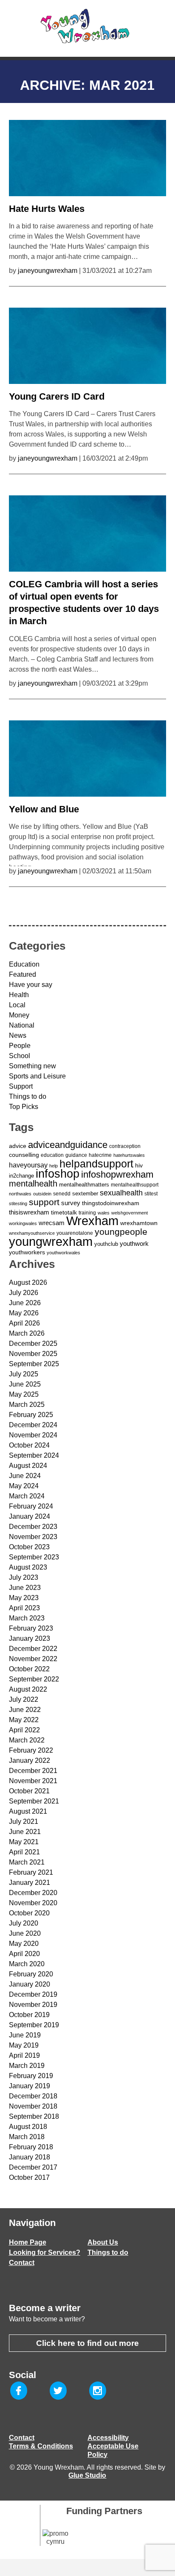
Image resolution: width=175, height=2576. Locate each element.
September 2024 (34, 1455)
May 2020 (24, 1944)
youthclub (106, 1244)
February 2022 (31, 1750)
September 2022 (34, 1679)
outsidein (42, 1194)
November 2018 (33, 2106)
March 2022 (27, 1740)
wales (104, 1213)
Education (24, 964)
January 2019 (30, 2086)
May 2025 (24, 1394)
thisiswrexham (29, 1212)
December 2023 (33, 1527)
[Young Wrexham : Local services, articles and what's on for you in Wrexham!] (87, 26)
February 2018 (31, 2147)
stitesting (18, 1203)
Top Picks (24, 1107)
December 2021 (33, 1771)
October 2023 (29, 1547)
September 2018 (34, 2116)
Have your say (31, 985)
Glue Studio (87, 2475)
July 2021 (24, 1822)
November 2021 (33, 1781)
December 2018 (33, 2096)
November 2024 (33, 1435)
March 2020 (27, 1964)
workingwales (23, 1223)
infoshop (58, 1174)
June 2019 (25, 2035)
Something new (32, 1066)
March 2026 (27, 1333)
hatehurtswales (129, 1155)
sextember (85, 1194)
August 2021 (28, 1811)
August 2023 (28, 1567)
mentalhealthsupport (135, 1185)
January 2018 (30, 2157)
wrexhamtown (139, 1223)
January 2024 (30, 1516)
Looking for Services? (45, 2252)
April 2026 (24, 1323)
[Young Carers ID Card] (88, 344)
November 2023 (33, 1537)
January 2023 (30, 1638)
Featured (23, 974)
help (54, 1166)
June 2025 (25, 1384)
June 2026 (25, 1303)
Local (17, 1005)
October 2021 (29, 1791)
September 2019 (34, 2025)
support (44, 1202)
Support (21, 1086)
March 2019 (27, 2066)
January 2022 (30, 1760)
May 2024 (24, 1486)
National (22, 1025)
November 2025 (33, 1354)
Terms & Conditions (41, 2446)
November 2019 (33, 2005)
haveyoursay (28, 1165)
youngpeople (121, 1232)
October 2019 (29, 2015)
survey (71, 1203)
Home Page (28, 2242)
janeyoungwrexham (48, 271)
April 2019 (24, 2055)
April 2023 (24, 1608)
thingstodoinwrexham (111, 1203)
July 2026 (24, 1293)
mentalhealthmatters (84, 1185)
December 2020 (33, 1893)
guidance (76, 1155)
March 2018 (27, 2137)
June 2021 (25, 1832)
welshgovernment (130, 1213)
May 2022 (24, 1720)
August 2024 (28, 1466)
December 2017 (33, 2167)
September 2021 (34, 1801)
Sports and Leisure (37, 1076)
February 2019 (31, 2076)
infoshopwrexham (117, 1174)
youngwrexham (51, 1241)
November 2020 (33, 1903)
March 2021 (27, 1862)
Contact (22, 2263)
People (20, 1046)
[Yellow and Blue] (88, 756)
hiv (139, 1165)
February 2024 (31, 1506)
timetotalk (64, 1212)
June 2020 (25, 1933)
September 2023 (34, 1557)
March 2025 (27, 1405)
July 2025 (24, 1374)
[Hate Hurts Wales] (88, 156)
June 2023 (25, 1588)
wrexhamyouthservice (32, 1233)
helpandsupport (96, 1164)
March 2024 (27, 1496)
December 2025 (33, 1344)
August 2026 (28, 1282)
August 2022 (28, 1689)
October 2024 (29, 1445)
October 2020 (29, 1913)
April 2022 (24, 1730)
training (87, 1213)
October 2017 (29, 2177)
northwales (20, 1194)
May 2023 (24, 1598)
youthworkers (27, 1252)
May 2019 (24, 2045)
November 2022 (33, 1659)
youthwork (134, 1244)
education (52, 1155)
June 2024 (25, 1476)
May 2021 (24, 1842)
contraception (125, 1146)
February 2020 (31, 1974)
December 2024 (33, 1425)
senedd (62, 1194)
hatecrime (100, 1155)
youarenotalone (75, 1233)
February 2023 (31, 1628)
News (18, 1035)
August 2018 (28, 2127)
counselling (24, 1155)
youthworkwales (64, 1253)
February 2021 (31, 1872)
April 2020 (24, 1954)
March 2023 (27, 1618)
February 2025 (31, 1415)
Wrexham (92, 1221)
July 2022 (24, 1699)
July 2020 (24, 1923)
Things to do (28, 1096)
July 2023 (24, 1577)
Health (19, 995)
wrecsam (52, 1223)
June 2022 (25, 1710)
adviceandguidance (68, 1145)
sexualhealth (121, 1193)
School (20, 1056)
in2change (21, 1176)
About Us (103, 2242)
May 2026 (24, 1313)
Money (19, 1015)
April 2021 (24, 1852)
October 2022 (29, 1669)
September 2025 (34, 1364)
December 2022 (33, 1649)
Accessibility (108, 2438)
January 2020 (30, 1984)
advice (18, 1146)
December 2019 (33, 1994)
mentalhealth (33, 1184)
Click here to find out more (87, 2343)
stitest (151, 1194)
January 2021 (30, 1883)
